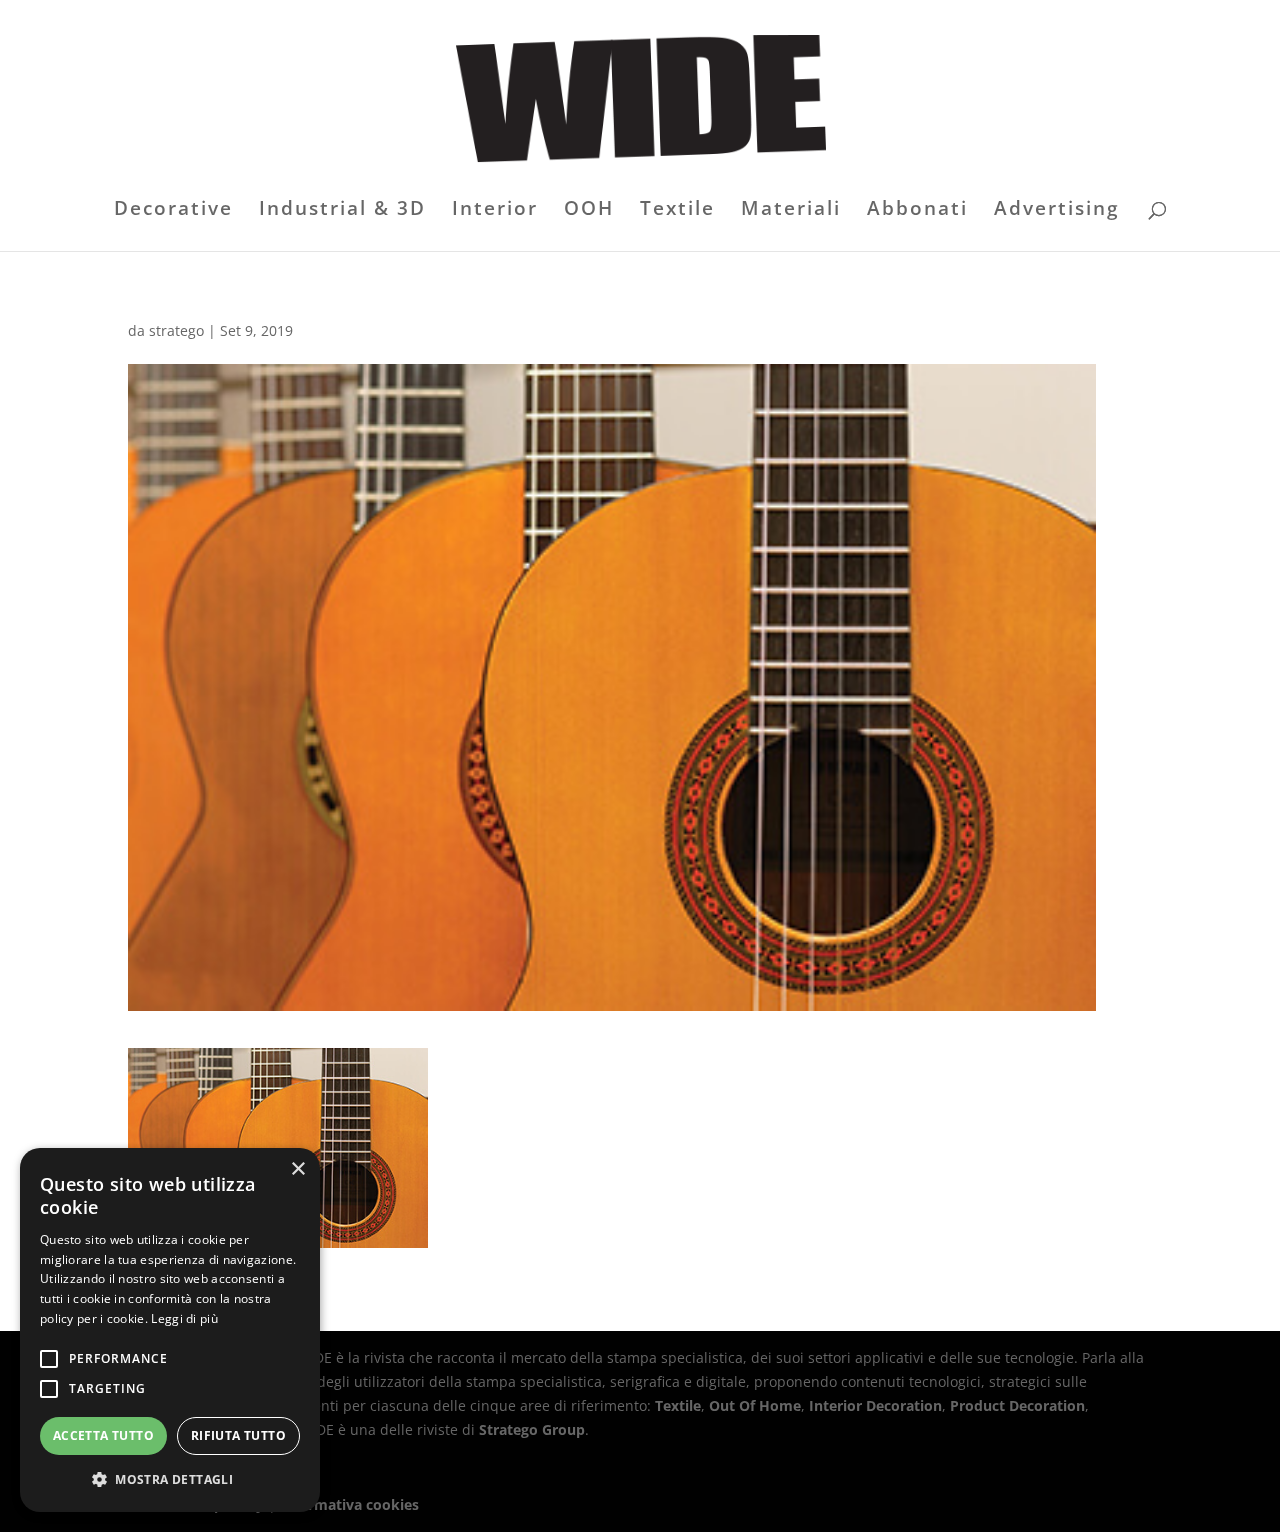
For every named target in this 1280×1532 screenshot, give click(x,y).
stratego (176, 330)
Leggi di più (184, 1318)
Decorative (173, 211)
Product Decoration (1017, 1405)
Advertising (1057, 211)
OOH (589, 211)
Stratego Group (532, 1429)
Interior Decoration (875, 1405)
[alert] (170, 1330)
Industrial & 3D (342, 211)
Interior (495, 211)
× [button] (297, 1169)
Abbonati (917, 211)
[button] (170, 1480)
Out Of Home (755, 1405)
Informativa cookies (349, 1504)
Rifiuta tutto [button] (238, 1435)
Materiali (791, 211)
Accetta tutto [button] (103, 1435)
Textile (677, 211)
